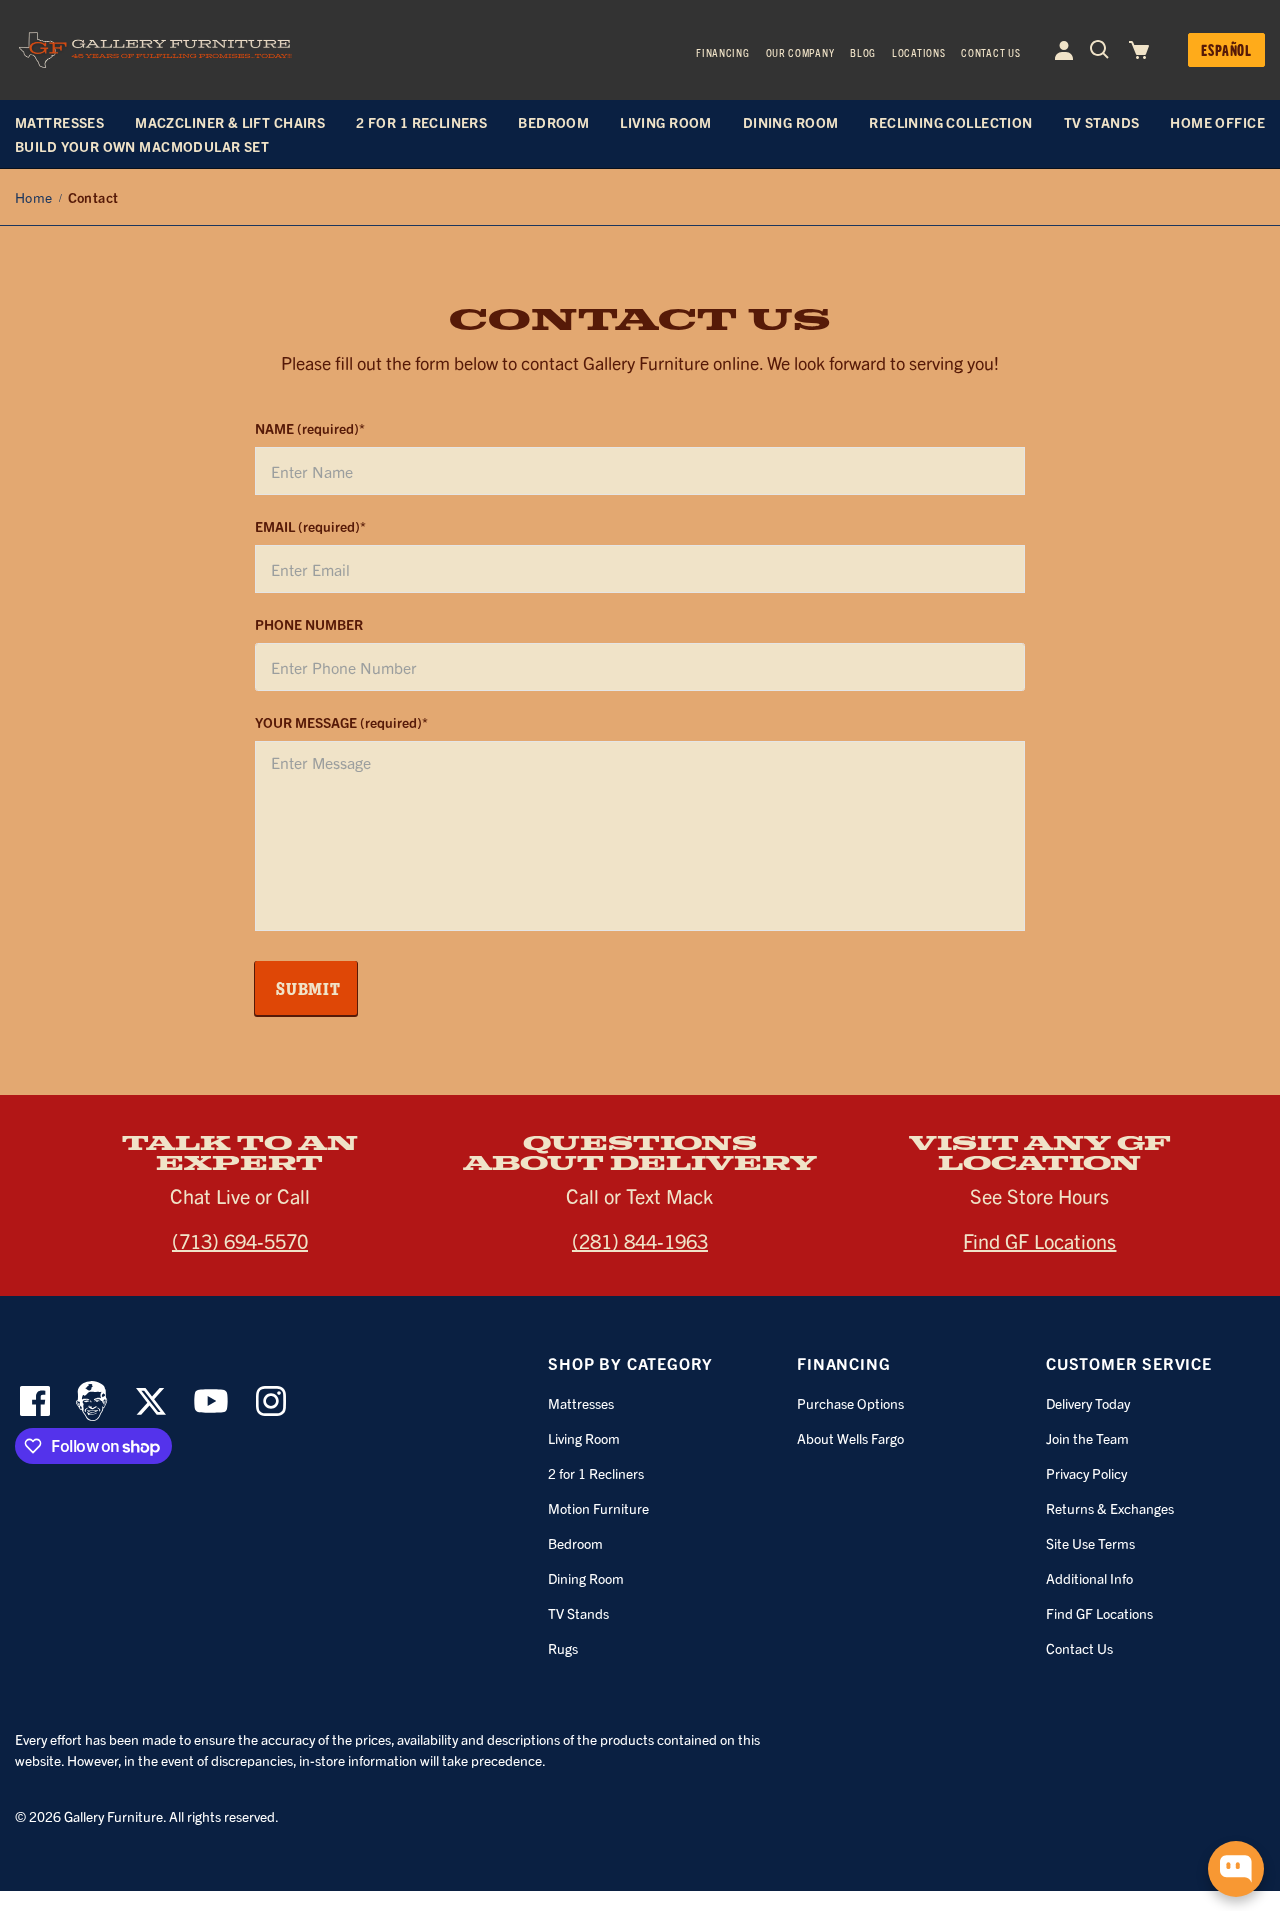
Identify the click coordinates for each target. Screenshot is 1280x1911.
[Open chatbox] (1236, 1869)
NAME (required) (307, 428)
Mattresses (581, 1403)
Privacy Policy (1086, 1473)
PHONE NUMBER (309, 624)
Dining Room (586, 1578)
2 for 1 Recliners (596, 1473)
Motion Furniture (598, 1508)
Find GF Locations (1039, 1240)
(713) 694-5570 (240, 1240)
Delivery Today (1088, 1403)
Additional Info (1089, 1578)
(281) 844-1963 (640, 1240)
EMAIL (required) (307, 526)
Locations (918, 52)
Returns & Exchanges (1110, 1508)
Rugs (563, 1648)
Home (34, 197)
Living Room (584, 1438)
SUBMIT (308, 988)
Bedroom (575, 1543)
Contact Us (990, 52)
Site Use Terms (1090, 1543)
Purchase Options (850, 1403)
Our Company (800, 52)
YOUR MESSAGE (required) (338, 722)
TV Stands (578, 1613)
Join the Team (1087, 1438)
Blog (863, 52)
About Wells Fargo (850, 1438)
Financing (722, 52)
